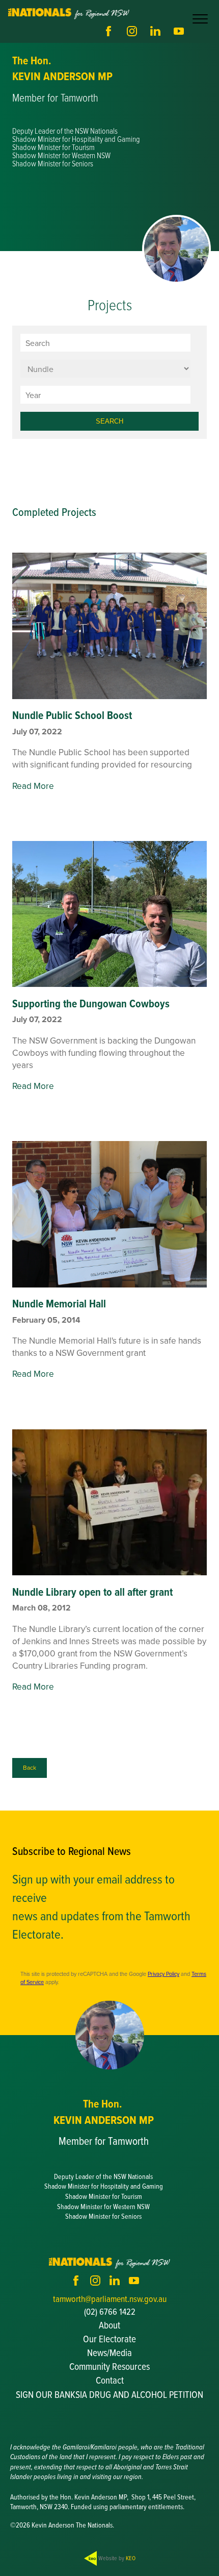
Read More (33, 786)
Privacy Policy (163, 1974)
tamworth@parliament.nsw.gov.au (110, 2299)
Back (30, 1767)
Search (109, 421)
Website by (116, 2558)
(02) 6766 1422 (110, 2311)
